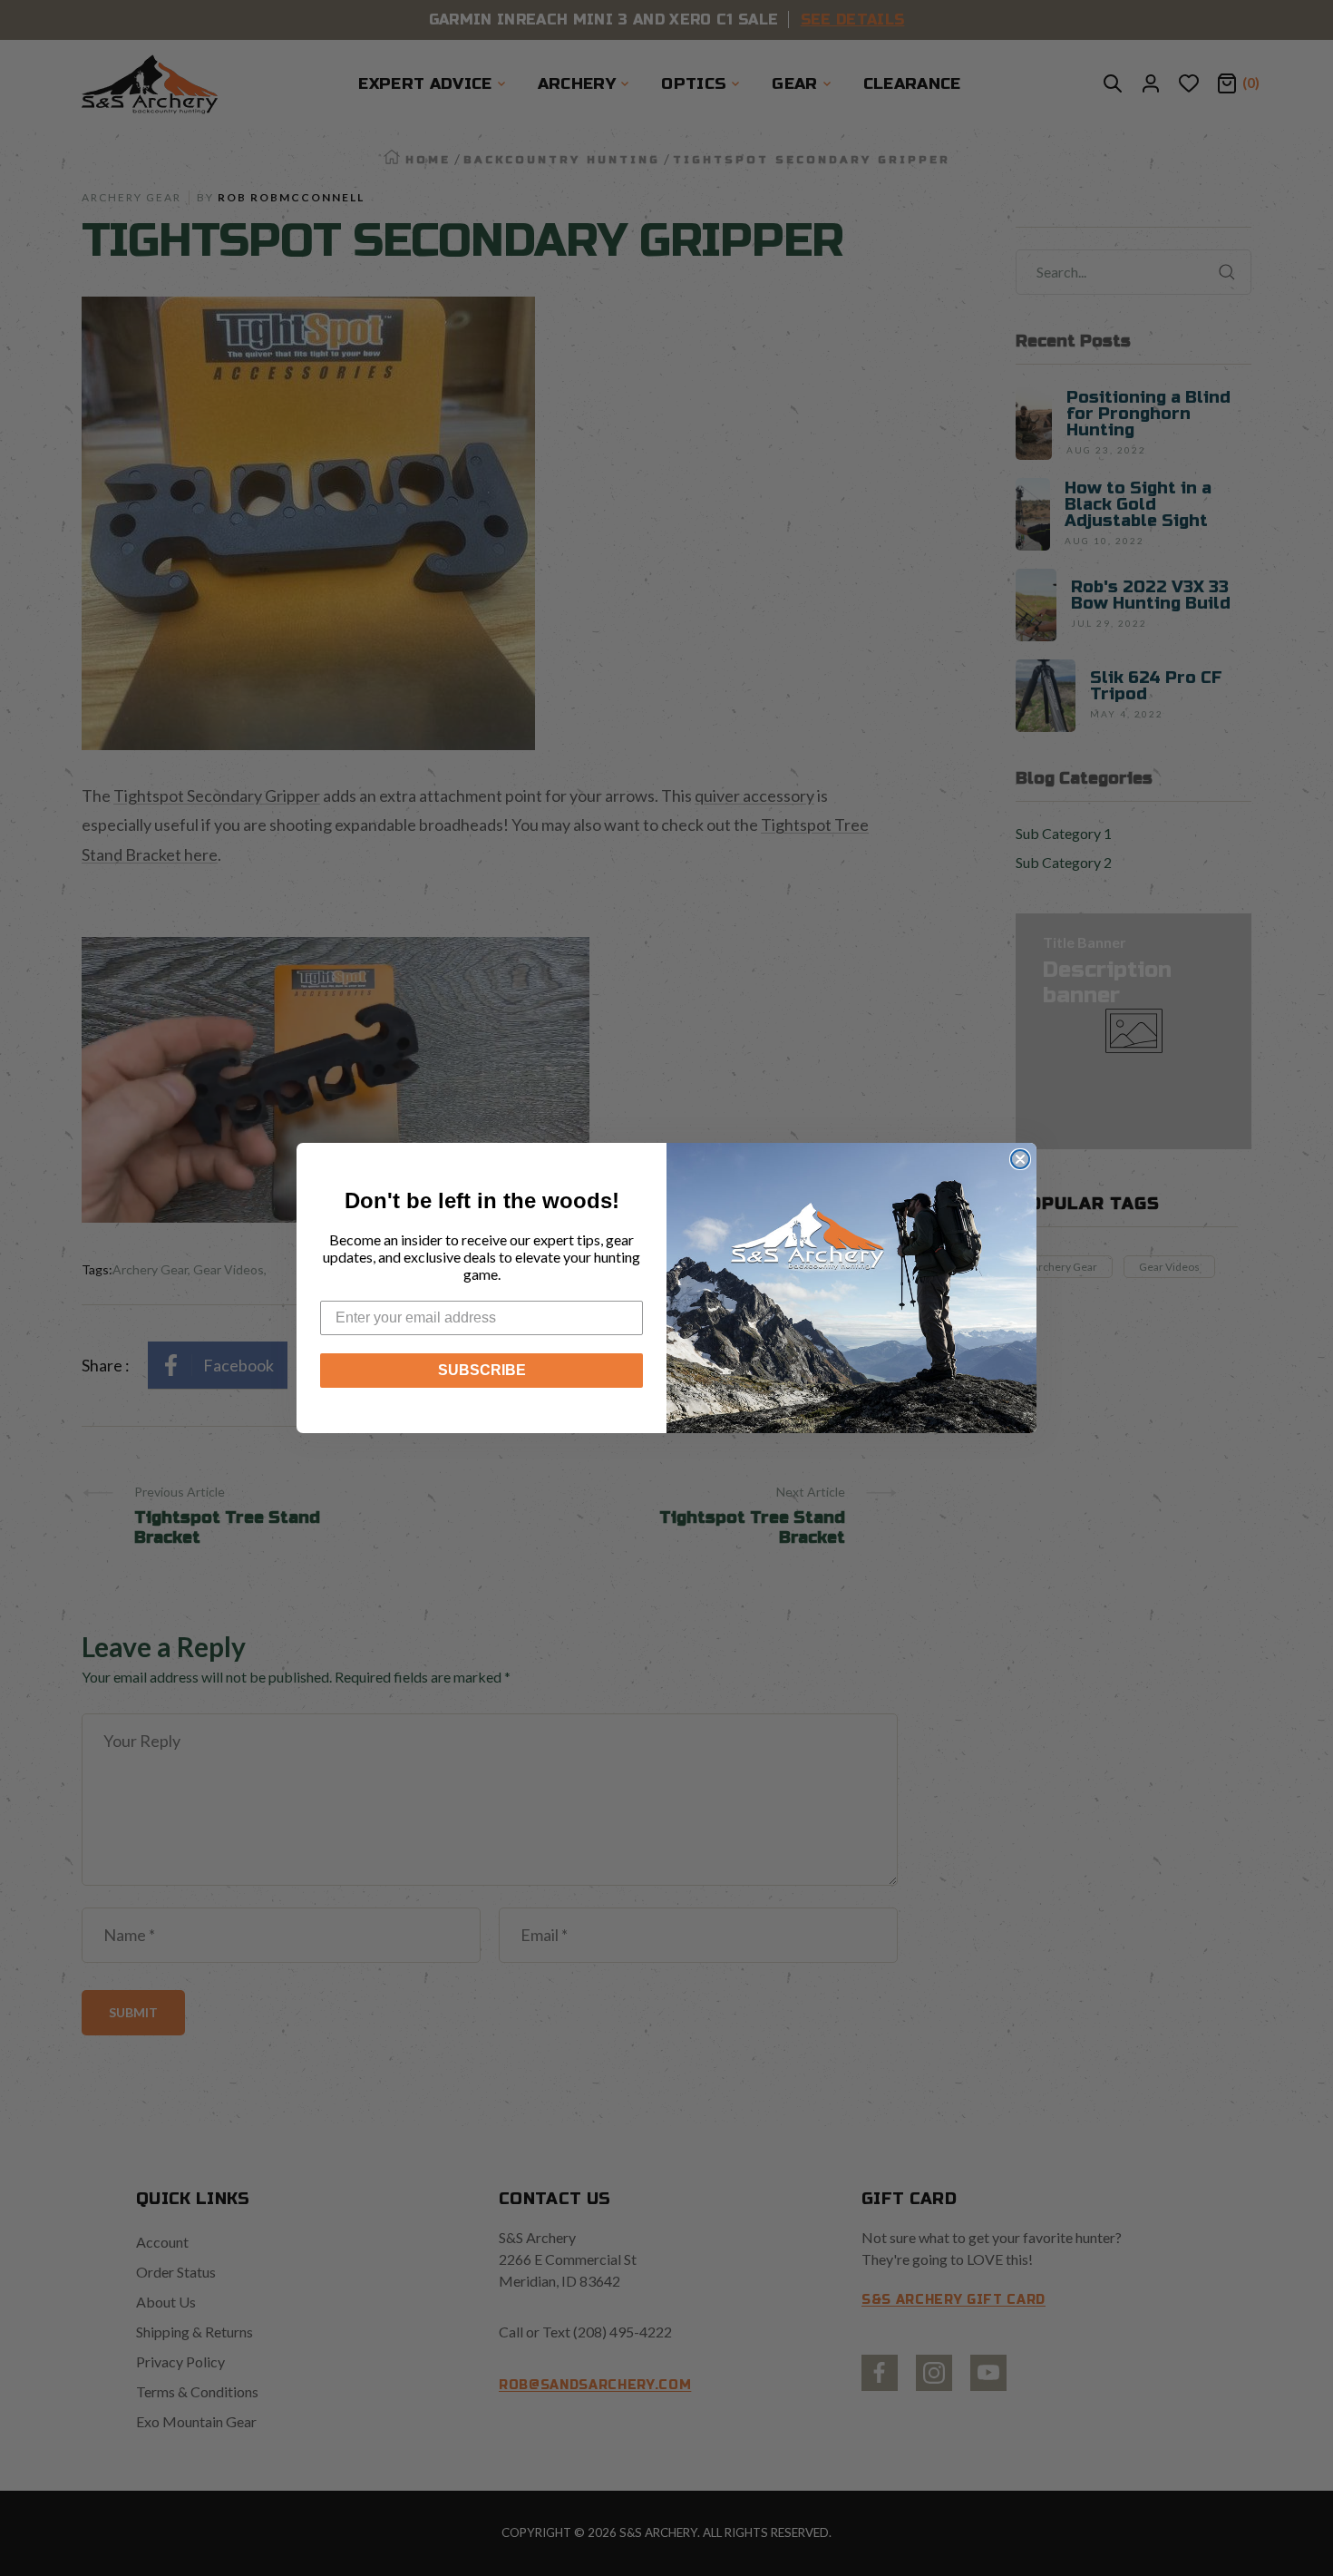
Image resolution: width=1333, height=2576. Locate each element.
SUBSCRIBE (482, 1370)
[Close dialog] (1020, 1159)
